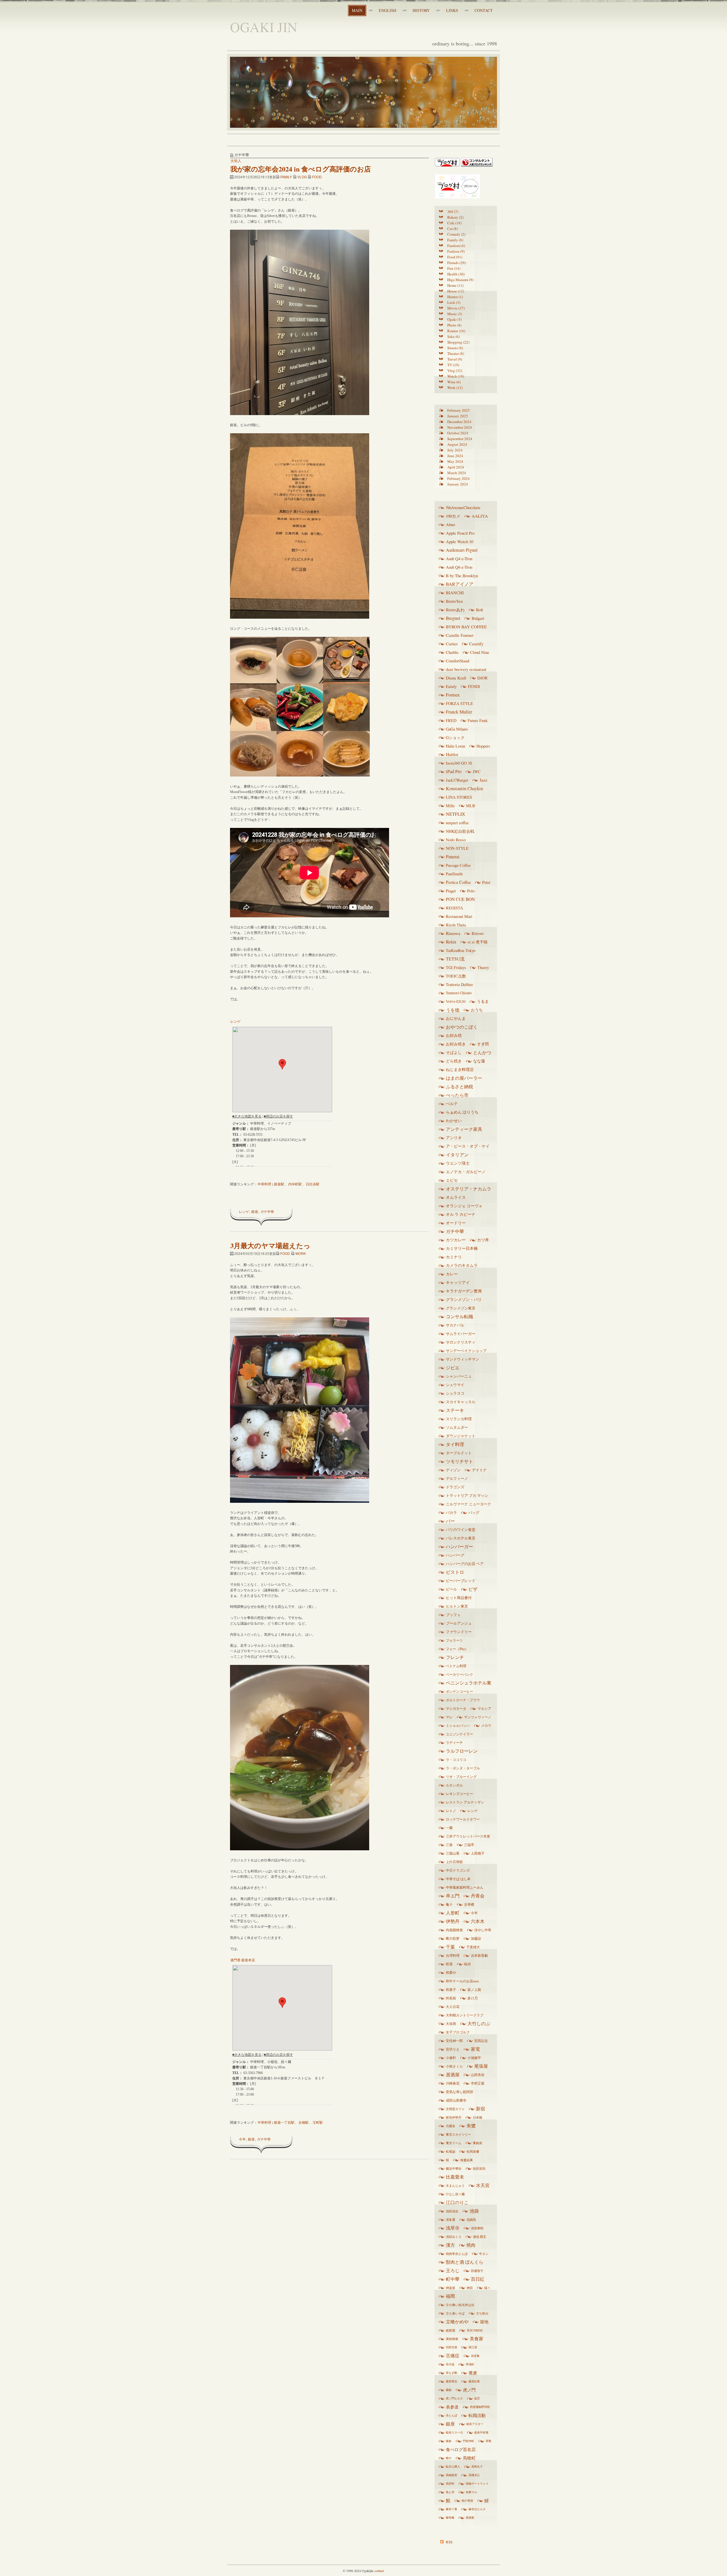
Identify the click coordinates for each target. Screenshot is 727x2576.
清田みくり (454, 2237)
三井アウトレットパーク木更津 (468, 1838)
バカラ (451, 1512)
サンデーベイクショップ (466, 1351)
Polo (471, 891)
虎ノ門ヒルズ (454, 2398)
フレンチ (455, 1657)
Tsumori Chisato (459, 993)
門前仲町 (469, 2441)
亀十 (449, 1904)
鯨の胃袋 (467, 2500)
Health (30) (456, 274)
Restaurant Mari (459, 916)
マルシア (484, 1708)
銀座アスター (475, 2424)
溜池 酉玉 (480, 2237)
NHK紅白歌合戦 (460, 831)
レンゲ (244, 1211)
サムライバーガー (461, 1334)
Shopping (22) (458, 342)
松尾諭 (451, 2151)
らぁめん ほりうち (462, 1112)
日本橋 (478, 2117)
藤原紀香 (474, 2381)
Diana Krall (456, 678)
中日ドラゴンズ (458, 1870)
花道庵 (475, 2356)
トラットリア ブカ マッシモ (467, 1497)
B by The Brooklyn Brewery (462, 577)
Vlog (302, 177)
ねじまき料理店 (460, 1070)
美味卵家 (452, 2339)
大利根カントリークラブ (465, 2015)
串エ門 (453, 1896)
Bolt (480, 610)
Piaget (451, 891)
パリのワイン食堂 (461, 1529)
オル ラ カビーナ (461, 1214)
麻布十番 (452, 2509)
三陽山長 (453, 1853)
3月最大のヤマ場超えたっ (270, 1245)
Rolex (451, 942)
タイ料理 (455, 1444)
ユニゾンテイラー (459, 1734)
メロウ (486, 1725)
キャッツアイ (458, 1282)
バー (450, 1521)
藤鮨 (449, 2390)
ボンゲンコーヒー (459, 1691)
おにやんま (456, 1018)
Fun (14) (454, 268)
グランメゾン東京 (461, 1308)
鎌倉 (449, 2441)
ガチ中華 (267, 1211)
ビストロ (455, 1572)
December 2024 (459, 422)
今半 (242, 2139)
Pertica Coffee (458, 882)
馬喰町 (469, 2458)
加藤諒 (476, 1938)
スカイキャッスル (461, 1402)
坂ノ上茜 (474, 1990)
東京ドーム (454, 2143)
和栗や (451, 1973)
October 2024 (458, 433)
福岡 (450, 2296)
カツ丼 (483, 1240)
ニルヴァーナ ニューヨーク (468, 1504)
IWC (477, 772)
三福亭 (469, 1845)
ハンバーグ (455, 1555)
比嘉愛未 (455, 2177)
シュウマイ (455, 1385)
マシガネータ (456, 1708)
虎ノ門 (469, 2390)
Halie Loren (456, 746)
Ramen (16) (456, 331)
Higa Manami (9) (460, 280)
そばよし (454, 1052)
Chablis (452, 652)
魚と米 (450, 2492)
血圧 (477, 2398)
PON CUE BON (460, 899)
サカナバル (455, 1325)
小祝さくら (454, 2066)
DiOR (482, 678)
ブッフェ (453, 1615)
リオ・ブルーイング (461, 1776)
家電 (475, 2049)
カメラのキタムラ (462, 1265)
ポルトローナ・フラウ (463, 1700)
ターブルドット (459, 1453)
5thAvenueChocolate (463, 507)
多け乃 (473, 1998)
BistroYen (454, 601)
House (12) (456, 291)
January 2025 (458, 416)
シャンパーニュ (459, 1376)
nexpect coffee (457, 823)
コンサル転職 (459, 1317)
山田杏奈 (478, 2075)
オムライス (456, 1197)
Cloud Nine (480, 652)
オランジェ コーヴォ (464, 1206)
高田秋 (450, 2483)
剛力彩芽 (453, 1938)
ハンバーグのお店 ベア (465, 1564)
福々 (487, 2288)
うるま (483, 1001)
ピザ (473, 1589)
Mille (450, 806)
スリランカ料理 (459, 1419)
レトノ (451, 1811)
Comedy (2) (456, 234)
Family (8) (455, 240)
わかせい (454, 1121)
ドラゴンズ (455, 1487)
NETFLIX (456, 814)
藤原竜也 (452, 2381)
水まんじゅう (455, 2185)
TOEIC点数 (456, 976)
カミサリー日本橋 (462, 1248)
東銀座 (478, 2143)
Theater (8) (456, 353)
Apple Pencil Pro (460, 533)
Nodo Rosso (456, 840)
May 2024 (455, 461)
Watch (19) (456, 376)
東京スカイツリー (458, 2134)
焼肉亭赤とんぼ (457, 2254)
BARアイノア (460, 584)
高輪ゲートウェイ (477, 2483)
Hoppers (483, 746)
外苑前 (451, 1998)
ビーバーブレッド (461, 1581)
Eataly (451, 686)
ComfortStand (457, 661)
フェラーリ (454, 1640)
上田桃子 (478, 1853)
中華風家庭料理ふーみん (465, 1887)
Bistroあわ (455, 610)
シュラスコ (455, 1393)
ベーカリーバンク (459, 1674)
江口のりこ (457, 2202)
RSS (449, 2542)
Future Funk (478, 720)
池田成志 (452, 2211)
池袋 (474, 2211)
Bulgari (478, 618)
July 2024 (455, 450)
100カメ (453, 516)
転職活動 (477, 2415)
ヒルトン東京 (457, 1606)
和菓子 (451, 1990)
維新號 (451, 2330)
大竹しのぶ (479, 2023)
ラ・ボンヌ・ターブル (463, 1768)
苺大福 (450, 2364)
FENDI (474, 686)
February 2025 (458, 410)
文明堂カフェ (455, 2109)
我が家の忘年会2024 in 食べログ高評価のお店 (301, 169)
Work (301, 1253)
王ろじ (453, 2271)
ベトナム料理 (456, 1666)
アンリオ (454, 1138)
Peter (486, 882)
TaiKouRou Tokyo (461, 950)
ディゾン (453, 1470)
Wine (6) (454, 382)
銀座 (255, 1211)
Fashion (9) (456, 251)
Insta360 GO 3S (459, 763)
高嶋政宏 (452, 2475)
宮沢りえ (453, 2049)
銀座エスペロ (454, 2432)
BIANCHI (455, 593)
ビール (451, 1589)
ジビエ (453, 1368)
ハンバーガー (459, 1547)
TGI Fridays (456, 967)
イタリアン (457, 1155)
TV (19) (453, 365)
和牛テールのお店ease (462, 1981)
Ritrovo (478, 933)
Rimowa (453, 933)
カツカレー (456, 1240)
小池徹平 (474, 2058)
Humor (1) (455, 297)
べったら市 (457, 1095)
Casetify (476, 644)
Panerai (453, 857)
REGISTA (454, 908)
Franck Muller (459, 712)
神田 (470, 2288)
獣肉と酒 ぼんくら (465, 2262)
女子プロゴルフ (458, 2032)
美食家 (477, 2339)
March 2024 (457, 473)
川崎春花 (453, 2083)
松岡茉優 (473, 2151)
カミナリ (454, 1257)
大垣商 (451, 2024)
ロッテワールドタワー (463, 1819)
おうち (477, 1010)
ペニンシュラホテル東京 (469, 1684)
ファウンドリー (459, 1632)
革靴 (488, 2441)
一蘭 (449, 1828)
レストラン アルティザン (465, 1802)
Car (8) (453, 229)
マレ (449, 1717)
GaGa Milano (457, 729)
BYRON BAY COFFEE (466, 627)
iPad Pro (454, 771)
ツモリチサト (459, 1461)
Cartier (452, 644)
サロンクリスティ (461, 1342)
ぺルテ (452, 1104)
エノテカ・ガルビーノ (466, 1172)
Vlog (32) (455, 371)
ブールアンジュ (459, 1623)
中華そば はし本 (458, 1879)
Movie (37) (456, 308)
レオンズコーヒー (459, 1794)
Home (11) (455, 285)
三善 (449, 1845)
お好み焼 (454, 1035)
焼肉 (471, 2245)
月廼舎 (451, 2126)
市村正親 (478, 2083)
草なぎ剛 (452, 2373)
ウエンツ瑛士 (458, 1163)
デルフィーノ (457, 1478)
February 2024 (458, 478)
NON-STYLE (457, 848)
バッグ (474, 1512)
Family (286, 177)
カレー (452, 1274)
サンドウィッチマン (462, 1359)
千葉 (450, 1947)
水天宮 (483, 2185)
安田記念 (481, 2041)
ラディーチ (454, 1742)
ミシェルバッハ (458, 1725)
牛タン (484, 2254)
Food (317, 177)
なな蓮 (479, 1061)
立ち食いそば (455, 2313)
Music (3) (455, 314)
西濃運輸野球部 (480, 2407)
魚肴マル (471, 2492)
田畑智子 (477, 2271)
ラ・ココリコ (456, 1759)
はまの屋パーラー (464, 1078)
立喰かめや (457, 2322)
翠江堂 (473, 2347)
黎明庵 (450, 2518)
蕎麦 (473, 2373)
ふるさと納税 (459, 1087)
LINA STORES (459, 797)
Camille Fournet (460, 635)
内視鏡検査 (454, 1930)
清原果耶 (477, 2228)
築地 (484, 2322)
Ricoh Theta (456, 925)
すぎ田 (483, 1044)
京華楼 (469, 1904)
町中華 (453, 2279)
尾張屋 (481, 2066)
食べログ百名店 (461, 2449)
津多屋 (451, 2220)
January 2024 (458, 484)
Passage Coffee (458, 865)
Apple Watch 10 (459, 541)
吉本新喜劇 (479, 1955)
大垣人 (236, 161)
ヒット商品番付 (459, 1598)
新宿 (481, 2109)
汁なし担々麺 (455, 2194)
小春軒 (451, 2058)
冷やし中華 (483, 1930)
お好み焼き (456, 1044)
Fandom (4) (456, 246)
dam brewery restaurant (466, 669)
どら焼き (454, 1061)
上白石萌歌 (454, 1862)
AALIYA (480, 516)
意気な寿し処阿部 (459, 2092)
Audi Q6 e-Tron (459, 567)
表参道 (452, 2407)
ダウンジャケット (461, 1436)
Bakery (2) (455, 217)
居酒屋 (453, 2075)
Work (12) (455, 388)
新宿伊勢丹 (454, 2117)
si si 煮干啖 (478, 942)
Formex (453, 695)
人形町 (453, 1913)
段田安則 (479, 2168)
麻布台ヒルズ (477, 2509)
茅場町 (470, 2364)
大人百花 (453, 2007)
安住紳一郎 (454, 2041)
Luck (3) (454, 302)
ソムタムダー (457, 1427)
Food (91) (455, 257)
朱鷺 (471, 2126)
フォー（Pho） (457, 1649)
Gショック (455, 737)
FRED (451, 720)
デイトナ (479, 1470)
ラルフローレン (462, 1751)
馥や (449, 2458)
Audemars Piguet (462, 550)
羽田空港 (452, 2347)
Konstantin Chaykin (464, 788)
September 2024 (460, 439)
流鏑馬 (471, 2220)
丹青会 (478, 1896)
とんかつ (482, 1052)
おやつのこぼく (462, 1027)
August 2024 (457, 444)
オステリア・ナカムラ (469, 1189)
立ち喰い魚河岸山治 (460, 2305)
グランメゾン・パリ (464, 1299)
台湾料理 (453, 1955)
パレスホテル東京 (461, 1538)
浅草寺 (453, 2228)
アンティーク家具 (464, 1129)
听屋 (449, 1964)
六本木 (478, 1921)
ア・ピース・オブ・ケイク (468, 1147)
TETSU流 (455, 959)
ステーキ (455, 1410)
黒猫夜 (470, 2518)
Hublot (452, 754)
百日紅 (478, 2279)
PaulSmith (454, 874)
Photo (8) (454, 325)
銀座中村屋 (481, 2432)
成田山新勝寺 (456, 2100)
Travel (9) (455, 359)
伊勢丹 (453, 1921)
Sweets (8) (455, 348)
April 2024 (456, 467)
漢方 (450, 2245)
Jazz (483, 780)
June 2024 (455, 456)
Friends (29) (457, 263)
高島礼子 (477, 2466)
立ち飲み (482, 2313)
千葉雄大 (473, 1947)
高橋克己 (474, 2475)
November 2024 (460, 427)
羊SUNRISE (475, 2330)
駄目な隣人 (453, 2466)
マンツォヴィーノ (478, 1717)
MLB (471, 806)
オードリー (456, 1223)
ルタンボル (454, 1785)
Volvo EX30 (456, 1001)
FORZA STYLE (459, 703)
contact (379, 2571)
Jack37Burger (457, 780)
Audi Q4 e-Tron (459, 558)
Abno (450, 524)
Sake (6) (454, 336)
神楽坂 (451, 2288)
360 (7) (453, 212)
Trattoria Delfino (459, 984)
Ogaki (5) (455, 319)
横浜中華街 (454, 2168)
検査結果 (467, 2160)
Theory (483, 967)
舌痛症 (453, 2356)
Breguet (453, 618)
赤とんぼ (452, 2415)
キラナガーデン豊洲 (464, 1291)
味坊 (467, 1964)
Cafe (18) (454, 223)
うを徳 (453, 1010)
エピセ (452, 1180)
